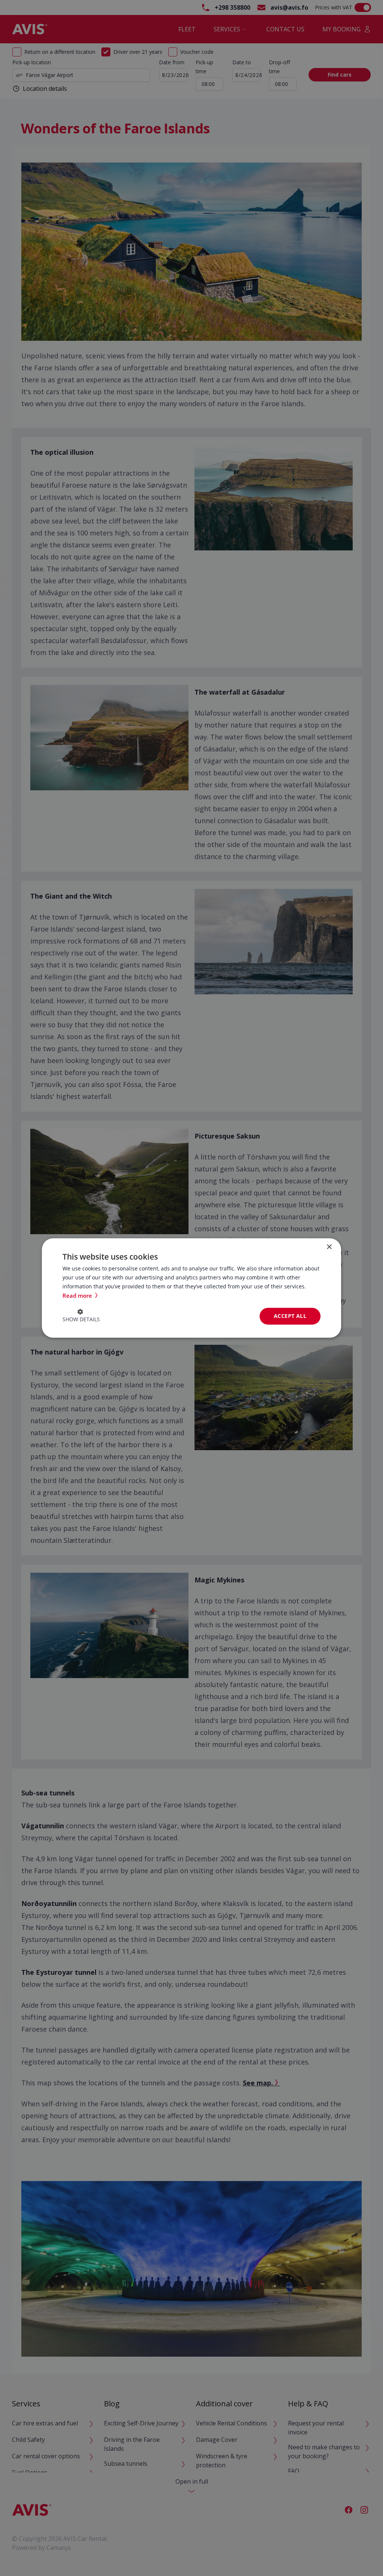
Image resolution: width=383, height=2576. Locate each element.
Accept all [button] (290, 1316)
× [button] (329, 1247)
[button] (81, 1316)
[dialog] (191, 1288)
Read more (78, 1295)
